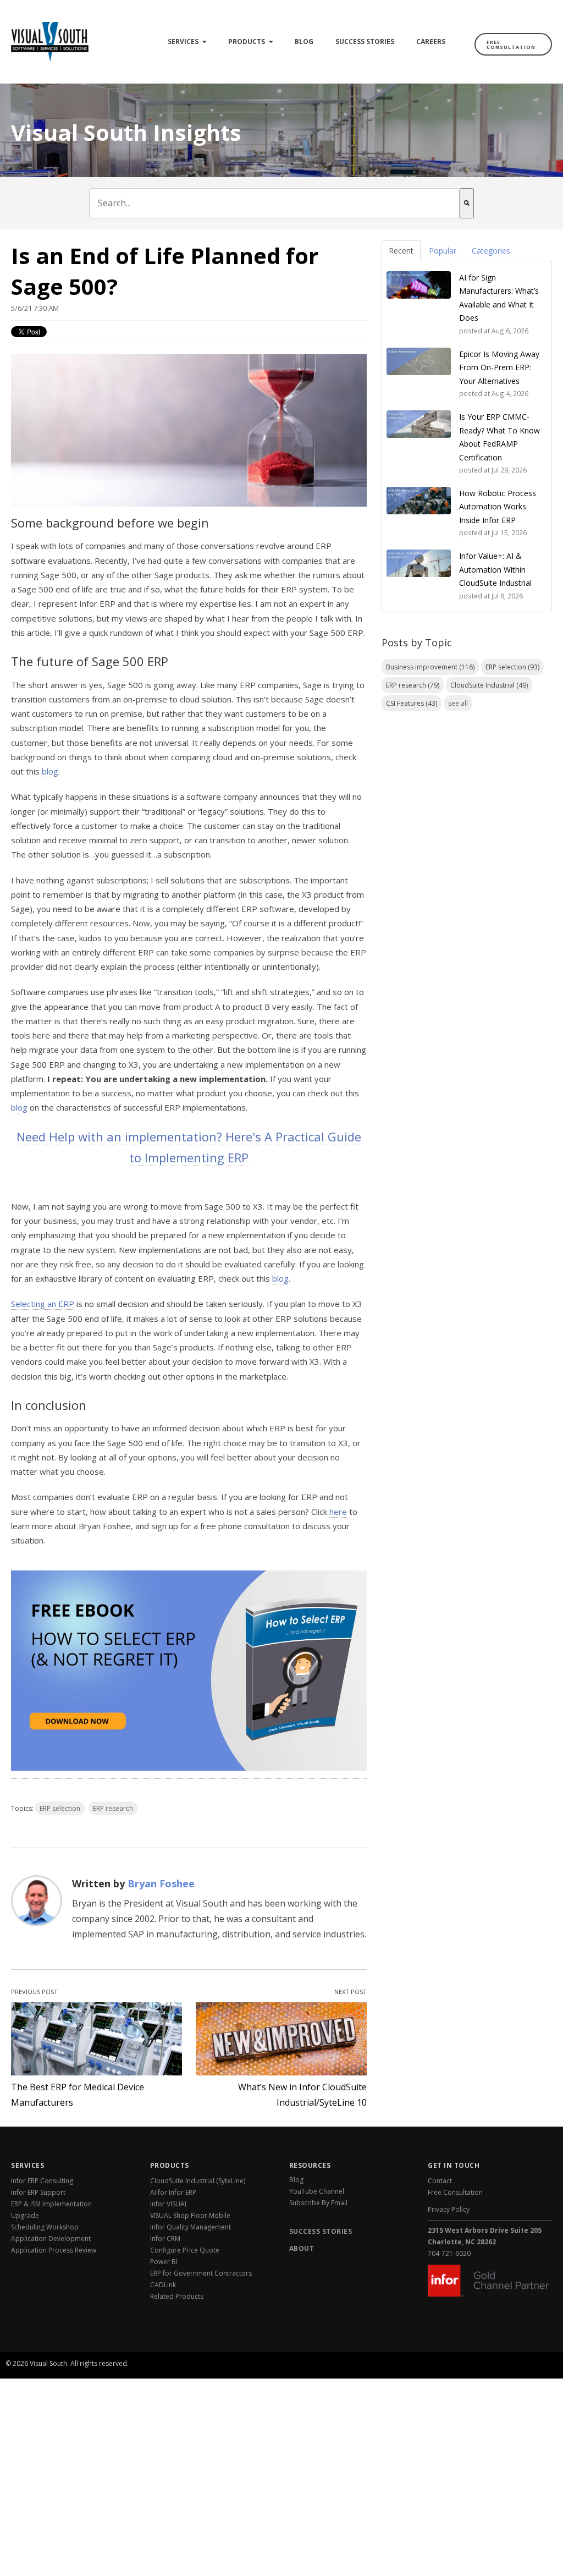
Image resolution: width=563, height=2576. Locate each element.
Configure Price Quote (185, 2250)
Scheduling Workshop (45, 2227)
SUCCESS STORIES (321, 2231)
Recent (401, 251)
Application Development (51, 2239)
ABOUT (302, 2248)
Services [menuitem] (183, 42)
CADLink (163, 2285)
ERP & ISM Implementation (51, 2204)
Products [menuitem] (247, 42)
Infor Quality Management (191, 2227)
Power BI (164, 2262)
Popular (443, 251)
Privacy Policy (449, 2209)
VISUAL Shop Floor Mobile (190, 2215)
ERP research (113, 1808)
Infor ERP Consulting (42, 2181)
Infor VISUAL (169, 2204)
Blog (296, 2180)
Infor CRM (165, 2239)
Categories (491, 251)
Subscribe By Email (318, 2203)
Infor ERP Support (38, 2192)
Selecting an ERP (43, 1304)
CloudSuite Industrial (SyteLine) (198, 2181)
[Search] (467, 203)
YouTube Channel (317, 2191)
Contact (440, 2181)
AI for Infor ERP (173, 2192)
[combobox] (274, 203)
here (338, 1512)
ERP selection (60, 1808)
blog (50, 771)
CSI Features (412, 703)
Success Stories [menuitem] (365, 42)
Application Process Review (54, 2250)
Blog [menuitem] (304, 42)
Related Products (177, 2296)
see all (458, 703)
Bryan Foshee (161, 1883)
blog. (281, 1278)
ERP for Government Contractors (201, 2273)
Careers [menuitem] (431, 42)
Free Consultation (511, 45)
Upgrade (25, 2215)
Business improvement (430, 667)
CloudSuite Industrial (489, 685)
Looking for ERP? (515, 2350)
